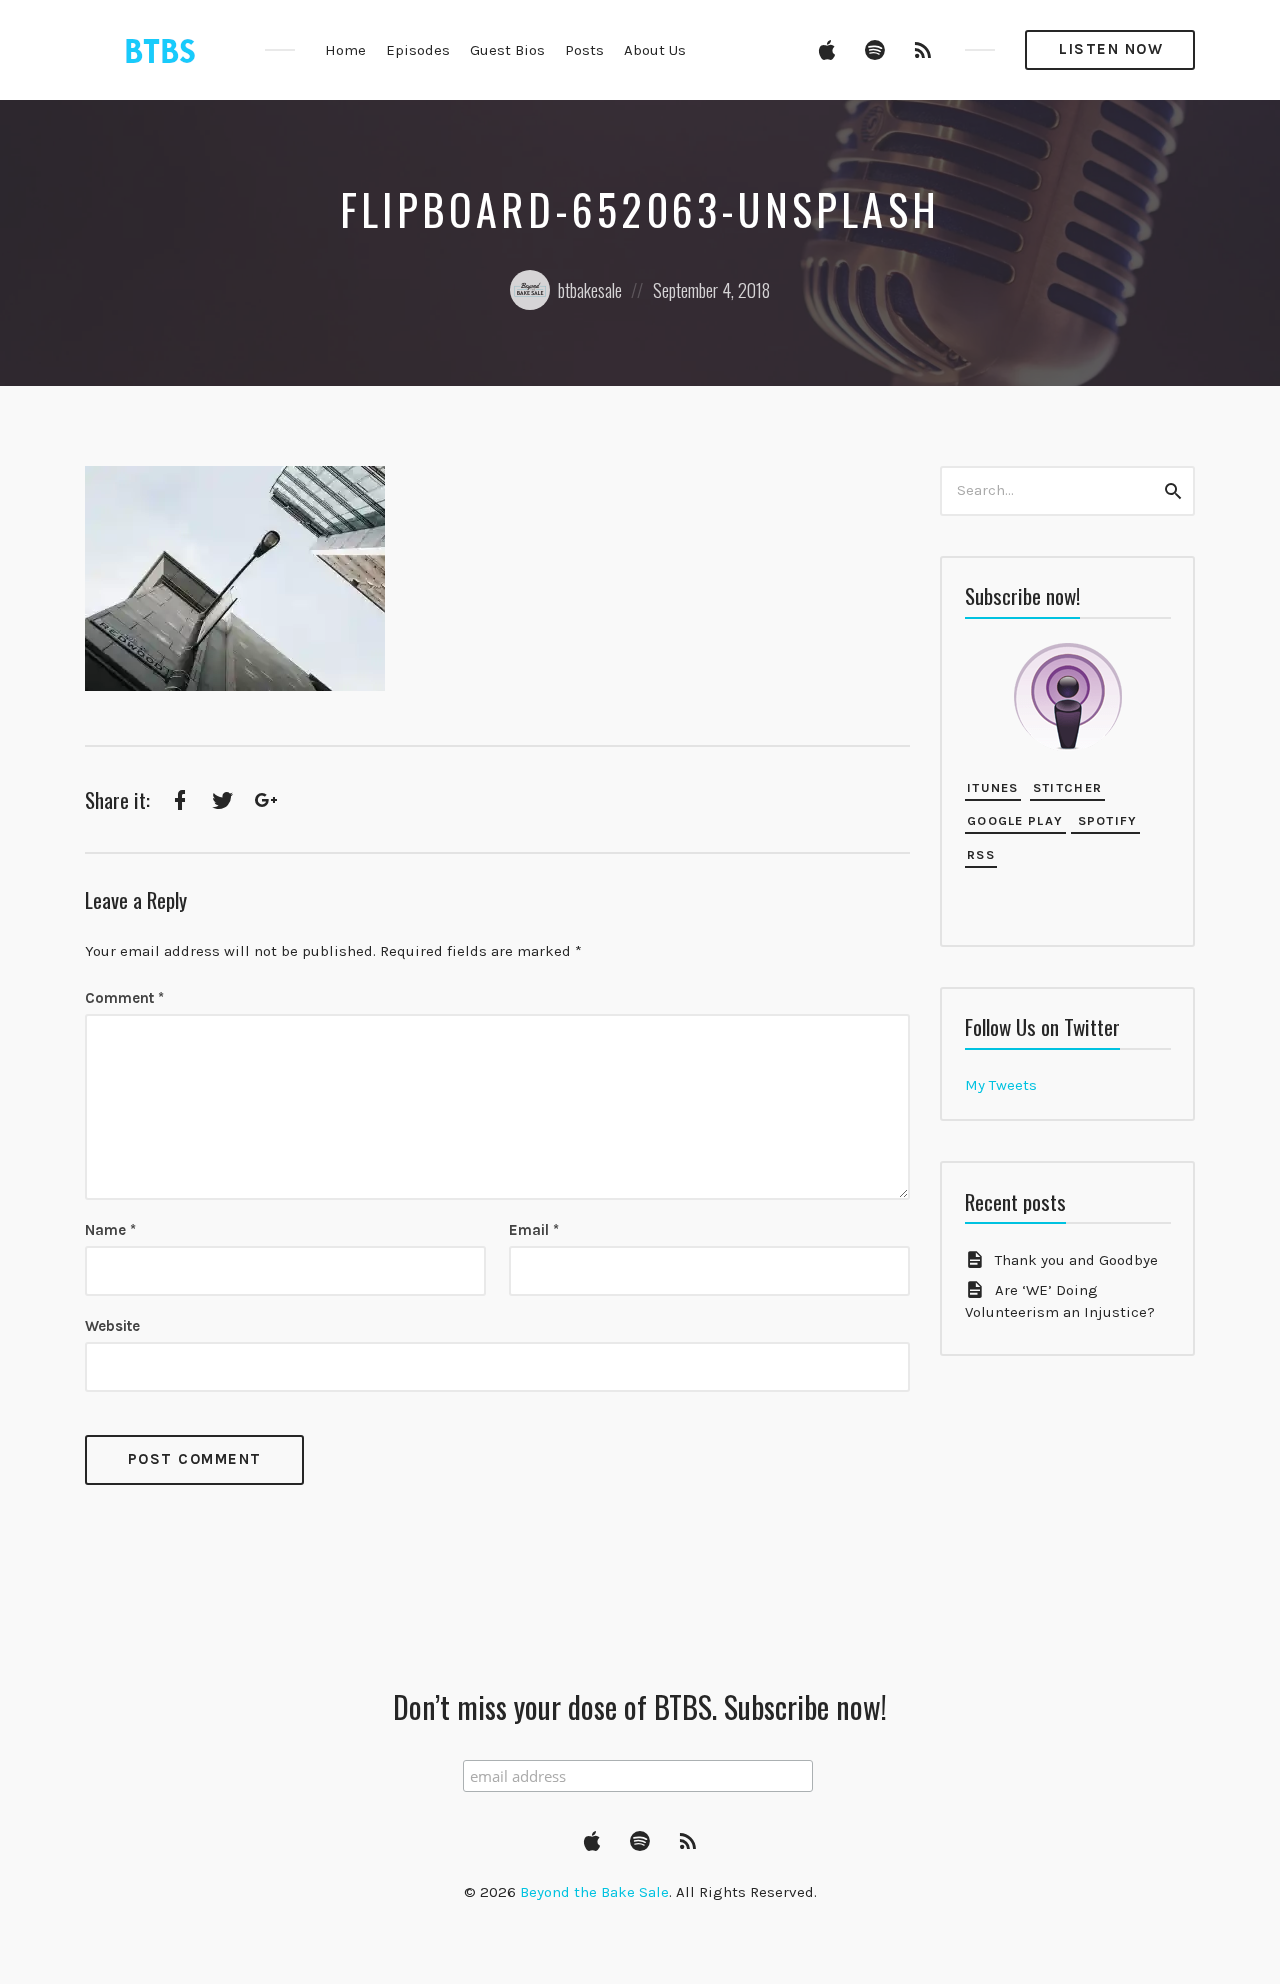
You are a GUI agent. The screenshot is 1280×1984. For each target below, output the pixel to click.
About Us (655, 50)
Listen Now (1111, 49)
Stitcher (1067, 787)
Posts (584, 50)
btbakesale (590, 290)
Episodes (418, 50)
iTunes (993, 787)
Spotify (1105, 820)
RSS (981, 854)
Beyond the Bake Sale (594, 1892)
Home (345, 50)
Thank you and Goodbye (1076, 1260)
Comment (124, 998)
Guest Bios (507, 50)
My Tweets (1001, 1085)
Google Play (1015, 820)
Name (110, 1230)
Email (534, 1230)
